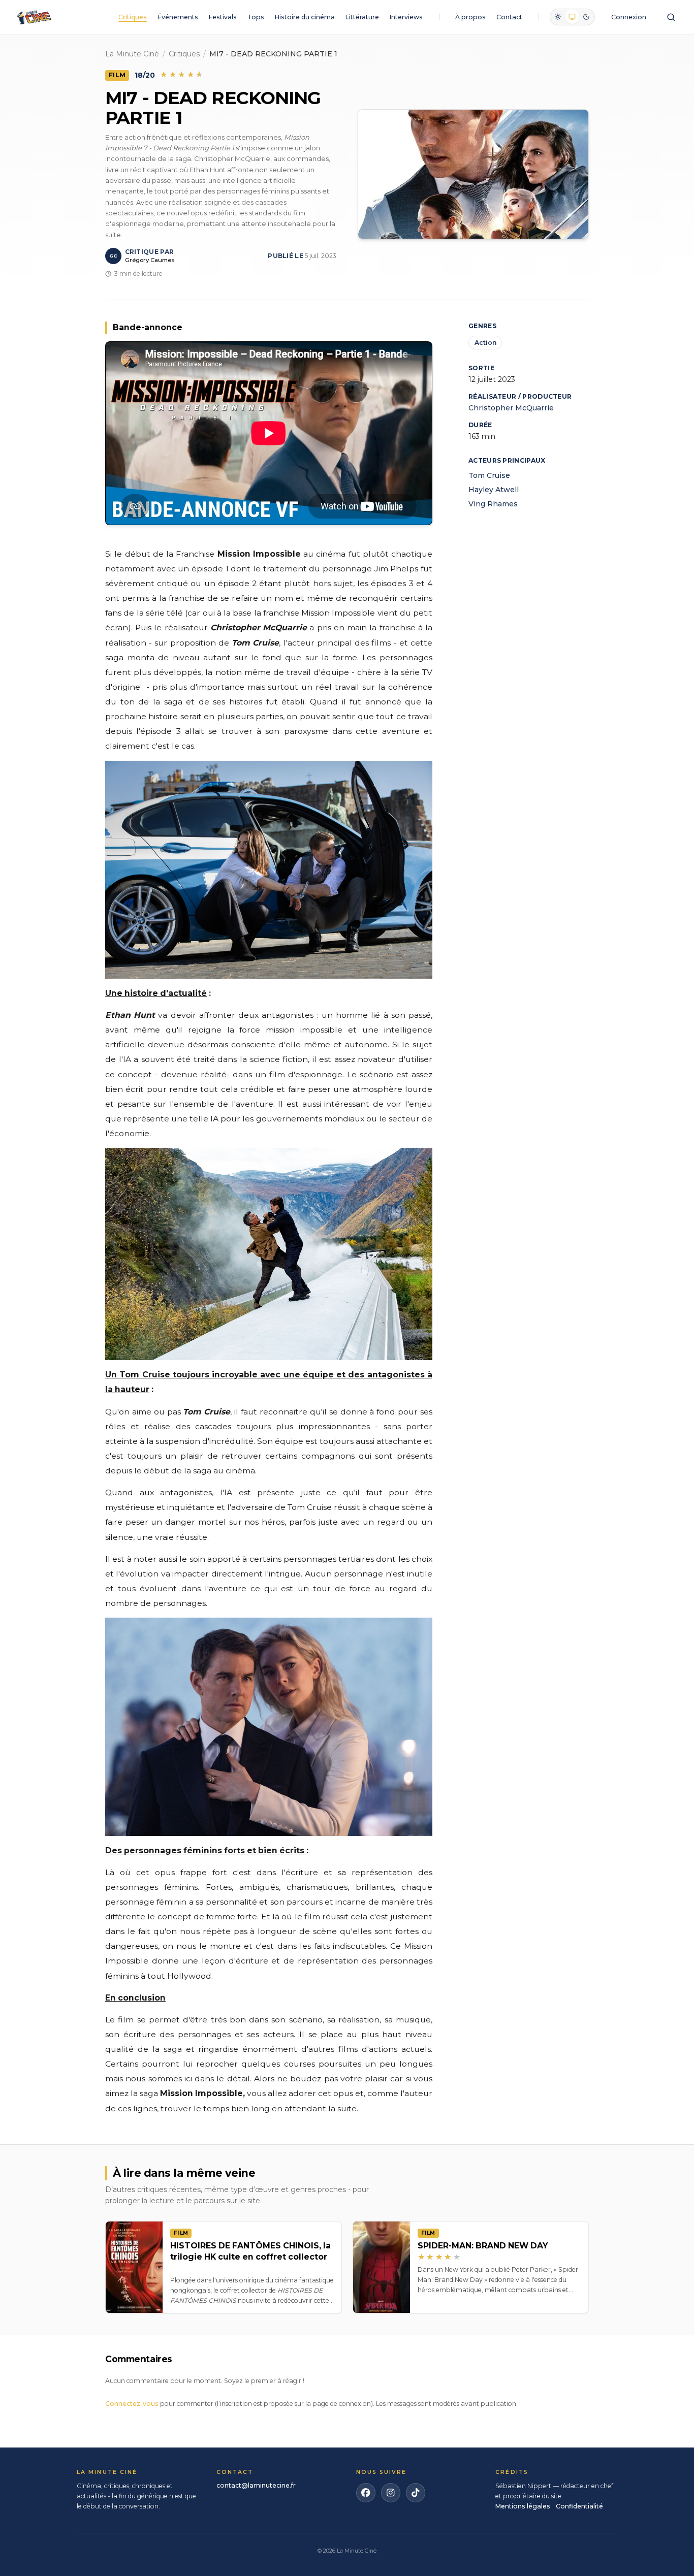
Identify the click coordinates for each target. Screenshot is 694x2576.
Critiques (133, 17)
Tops (256, 17)
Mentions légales (523, 2506)
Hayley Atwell (494, 490)
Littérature (362, 17)
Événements (178, 17)
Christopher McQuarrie (511, 408)
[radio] (558, 17)
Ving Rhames (493, 504)
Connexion (629, 17)
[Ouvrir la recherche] (671, 17)
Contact (509, 17)
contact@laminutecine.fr (256, 2485)
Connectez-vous (132, 2404)
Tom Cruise (489, 475)
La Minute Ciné (132, 54)
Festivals (223, 17)
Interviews (406, 17)
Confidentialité (579, 2506)
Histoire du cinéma (305, 17)
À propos (470, 17)
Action (485, 343)
